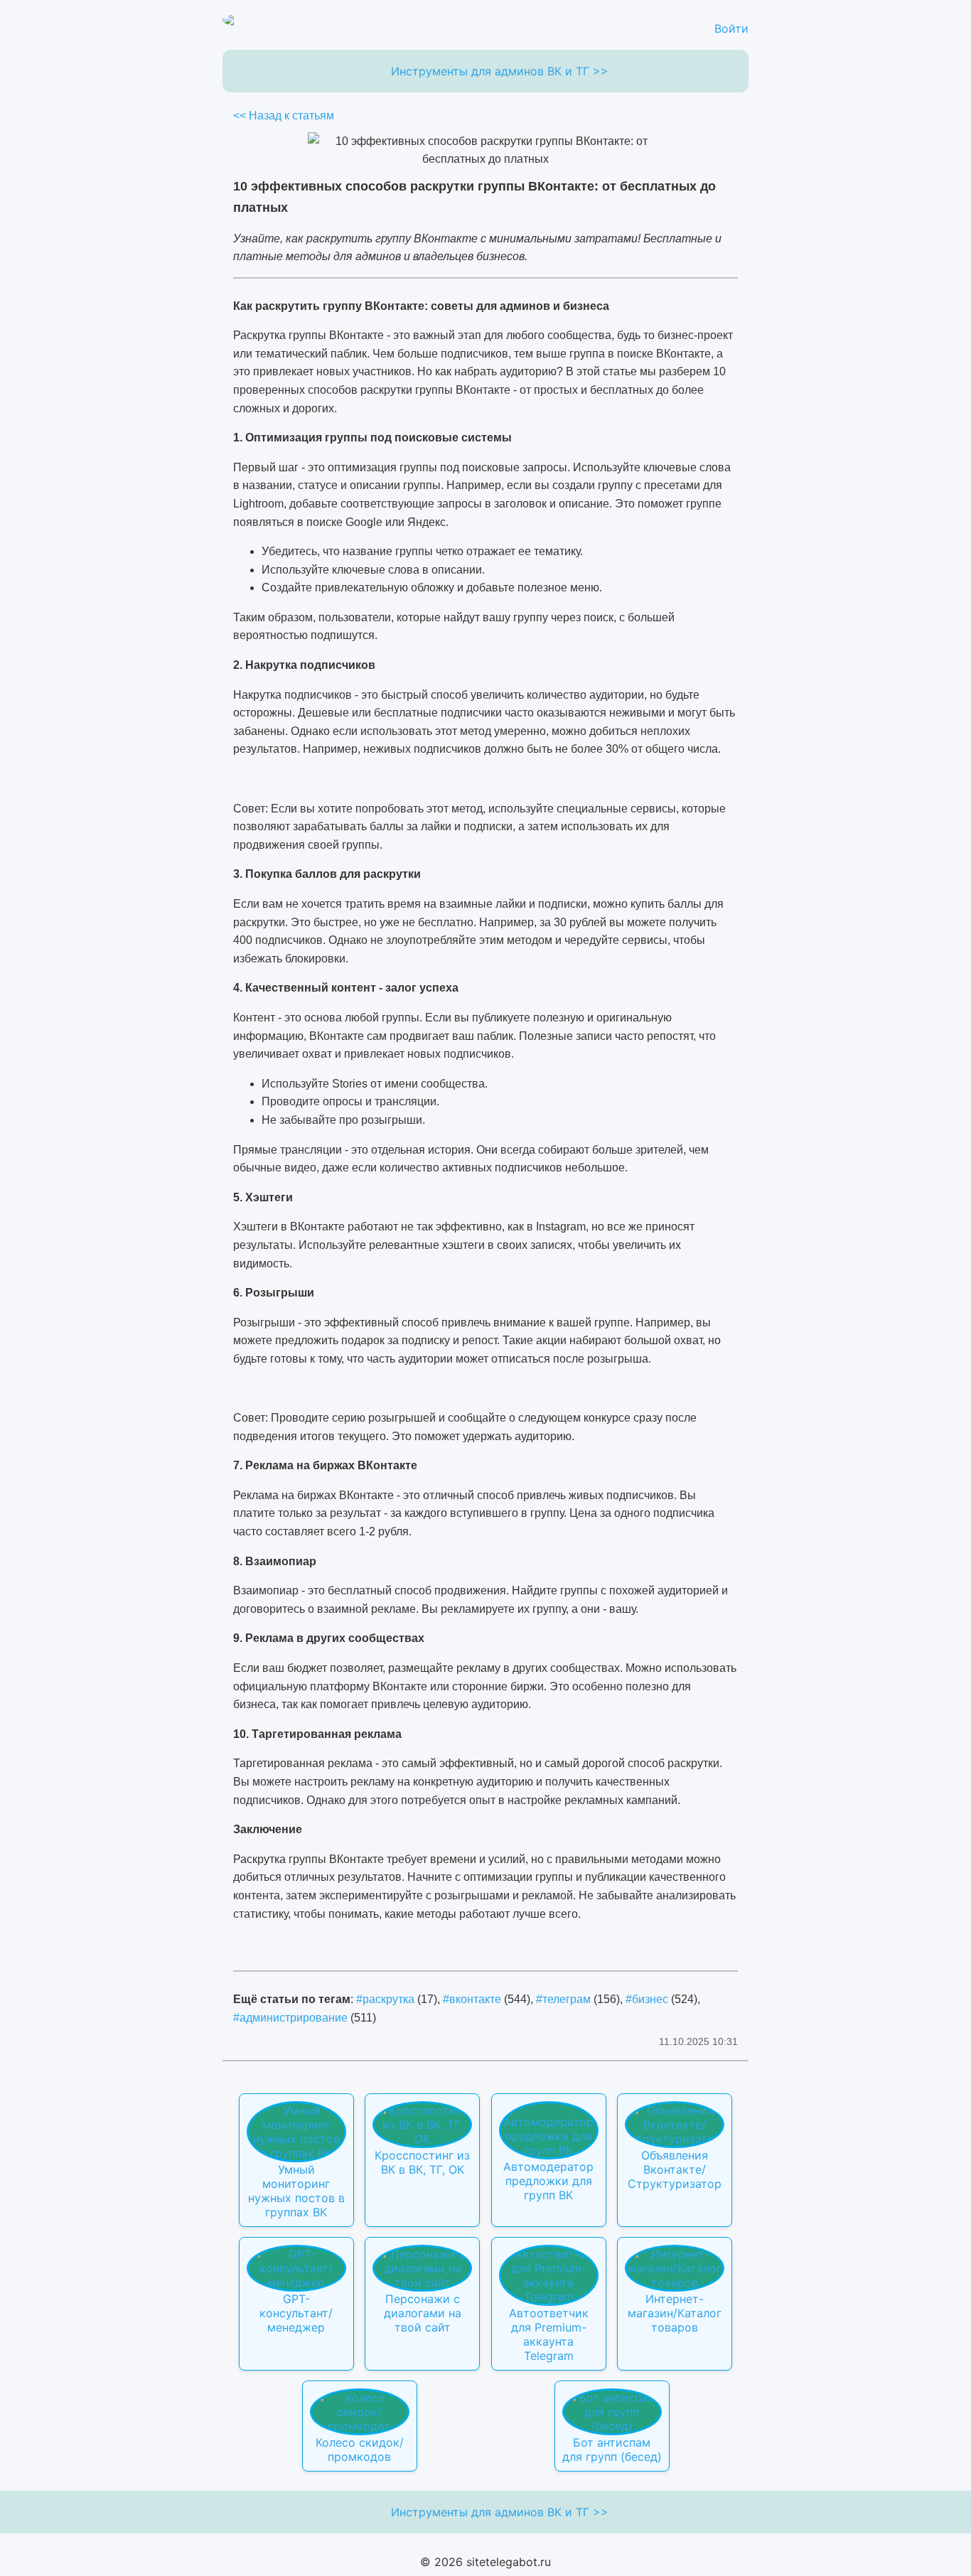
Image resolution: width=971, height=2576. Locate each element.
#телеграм (563, 1999)
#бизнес (647, 1999)
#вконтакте (472, 1999)
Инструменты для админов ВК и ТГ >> (500, 71)
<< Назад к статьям (284, 116)
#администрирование (290, 2018)
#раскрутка (385, 1999)
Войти (731, 28)
